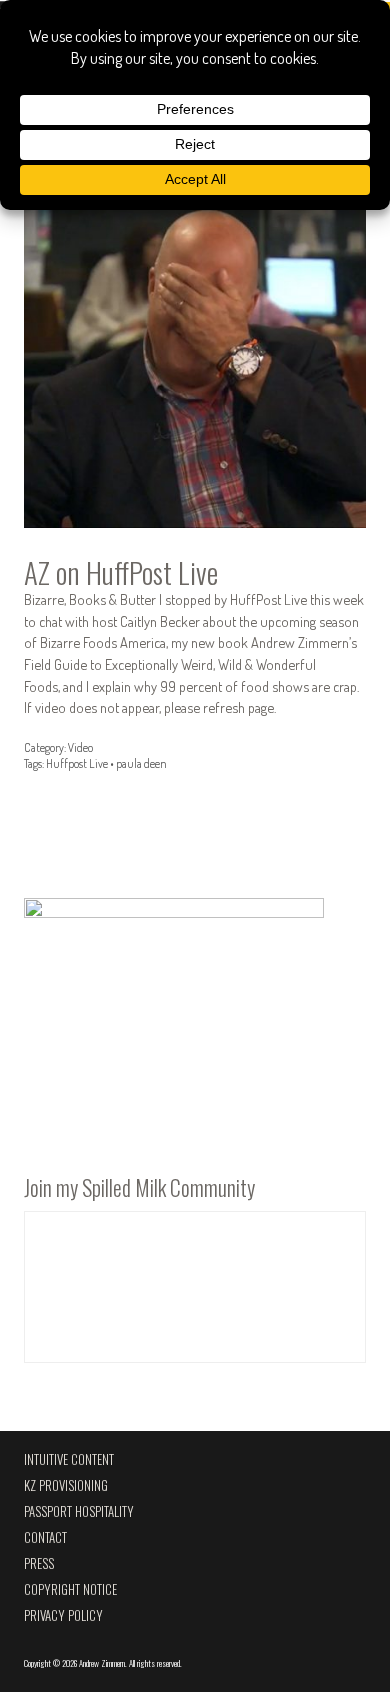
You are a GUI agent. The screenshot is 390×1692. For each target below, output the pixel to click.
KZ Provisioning (66, 1485)
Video (80, 747)
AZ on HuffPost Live (121, 572)
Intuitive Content (69, 1459)
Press (39, 1563)
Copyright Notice (70, 1589)
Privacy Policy (63, 1615)
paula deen (141, 763)
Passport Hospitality (79, 1511)
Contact (45, 1537)
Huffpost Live (77, 763)
